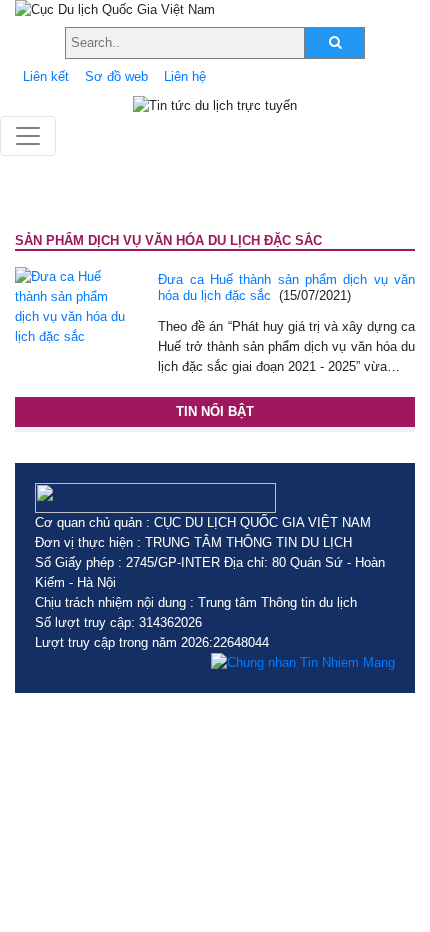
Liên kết (46, 76)
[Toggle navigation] (28, 136)
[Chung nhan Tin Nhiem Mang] (303, 663)
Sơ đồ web (116, 76)
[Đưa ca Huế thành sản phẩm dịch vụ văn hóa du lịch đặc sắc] (71, 305)
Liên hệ (185, 76)
